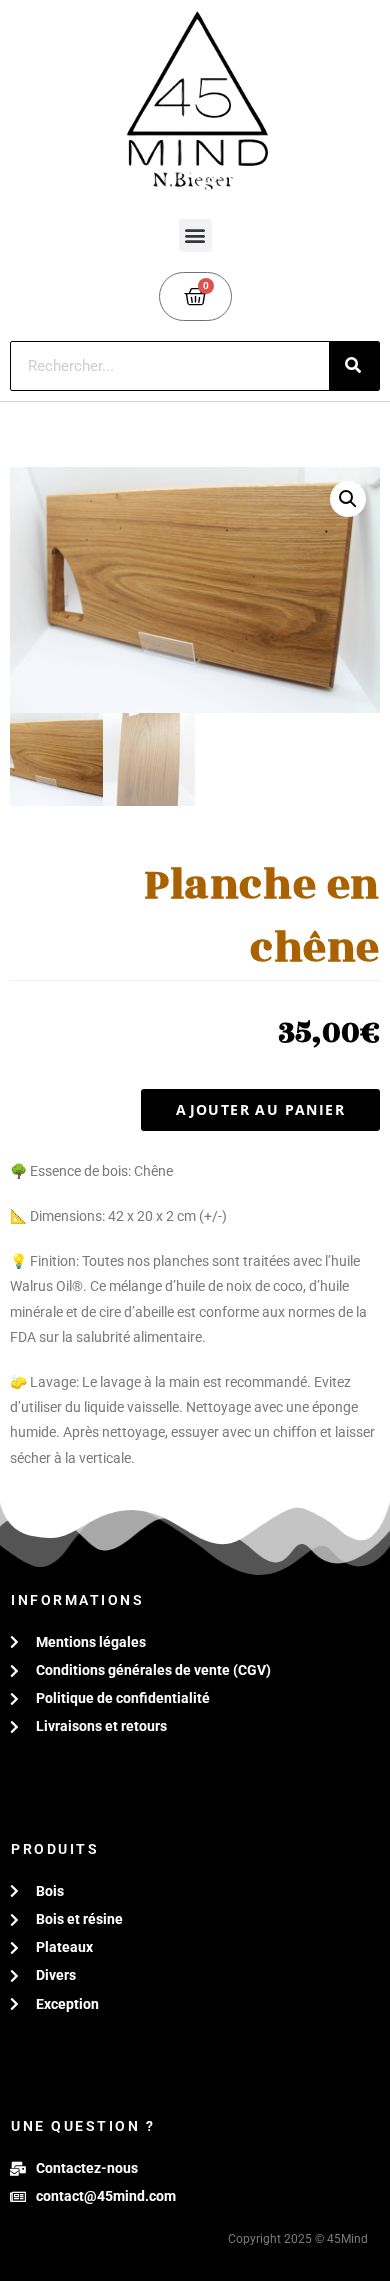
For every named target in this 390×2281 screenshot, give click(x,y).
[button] (195, 235)
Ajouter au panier (260, 1109)
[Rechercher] (354, 366)
